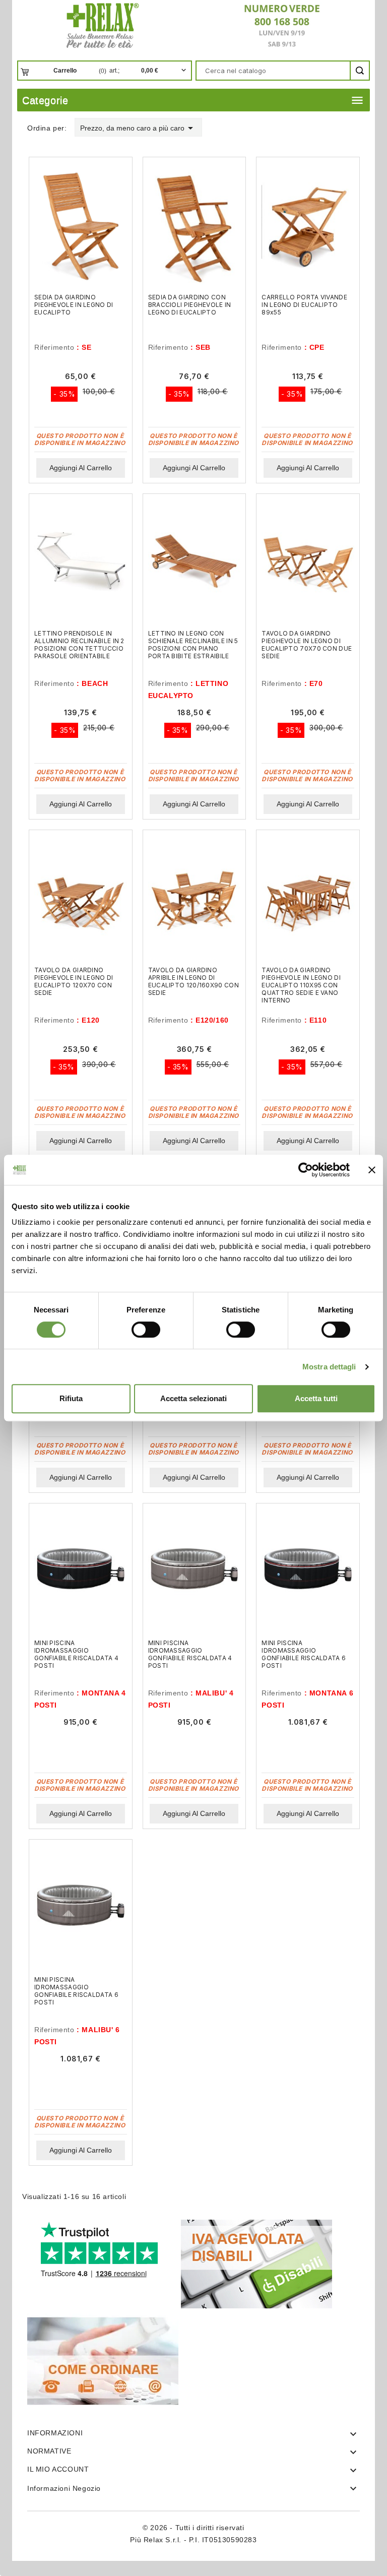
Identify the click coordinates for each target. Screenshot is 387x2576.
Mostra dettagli (329, 1367)
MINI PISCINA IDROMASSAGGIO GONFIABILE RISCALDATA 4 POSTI (76, 1654)
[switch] (146, 1330)
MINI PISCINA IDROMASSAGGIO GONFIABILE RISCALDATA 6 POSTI (304, 1654)
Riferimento (54, 347)
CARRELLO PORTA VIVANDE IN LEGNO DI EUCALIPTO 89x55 (304, 305)
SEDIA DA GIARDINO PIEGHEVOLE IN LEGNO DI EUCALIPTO (74, 305)
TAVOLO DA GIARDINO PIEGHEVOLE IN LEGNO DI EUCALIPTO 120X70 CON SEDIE (74, 981)
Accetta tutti (316, 1398)
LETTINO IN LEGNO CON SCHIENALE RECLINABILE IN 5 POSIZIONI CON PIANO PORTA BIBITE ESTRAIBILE (193, 645)
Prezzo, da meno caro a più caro (138, 128)
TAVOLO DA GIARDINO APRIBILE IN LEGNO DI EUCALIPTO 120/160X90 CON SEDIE (193, 981)
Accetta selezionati (193, 1398)
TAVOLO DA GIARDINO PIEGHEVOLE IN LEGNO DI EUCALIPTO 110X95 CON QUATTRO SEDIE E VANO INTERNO (301, 985)
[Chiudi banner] (372, 1170)
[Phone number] (278, 25)
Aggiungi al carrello (81, 468)
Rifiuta (71, 1398)
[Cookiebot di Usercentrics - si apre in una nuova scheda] (306, 1170)
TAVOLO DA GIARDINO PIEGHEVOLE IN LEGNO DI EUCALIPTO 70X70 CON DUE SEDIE (307, 645)
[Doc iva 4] (256, 2263)
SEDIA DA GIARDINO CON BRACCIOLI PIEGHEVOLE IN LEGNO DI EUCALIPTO (190, 305)
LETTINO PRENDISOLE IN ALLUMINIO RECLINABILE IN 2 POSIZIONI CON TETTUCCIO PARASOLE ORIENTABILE (79, 645)
